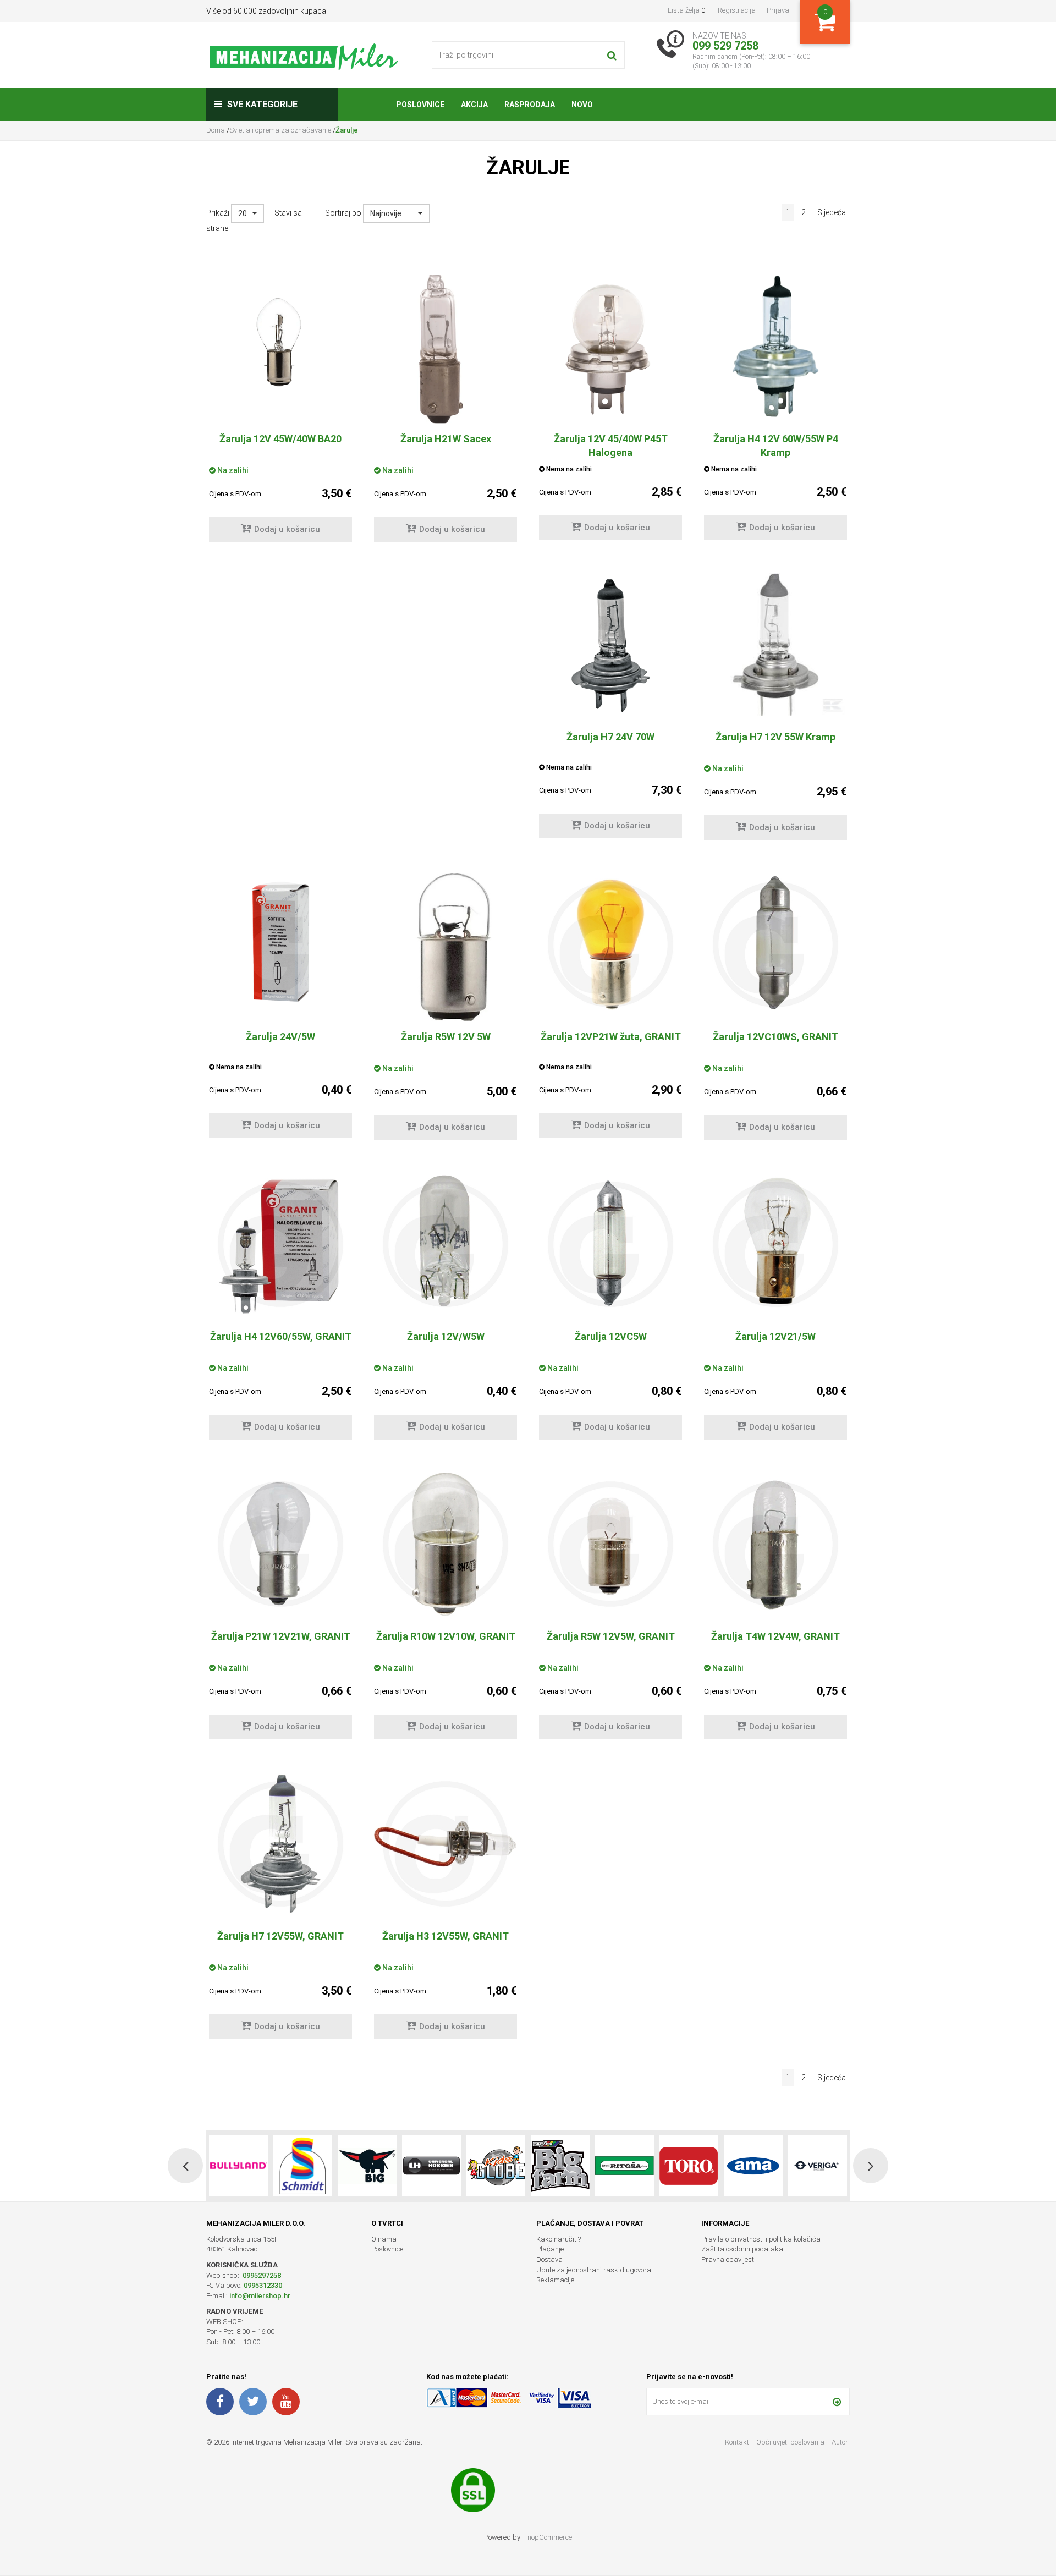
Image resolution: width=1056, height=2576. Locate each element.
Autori (841, 2442)
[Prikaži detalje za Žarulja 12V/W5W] (446, 1244)
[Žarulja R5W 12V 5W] (446, 947)
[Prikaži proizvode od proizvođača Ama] (689, 2166)
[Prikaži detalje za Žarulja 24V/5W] (280, 944)
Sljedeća (832, 212)
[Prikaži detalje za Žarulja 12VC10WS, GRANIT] (776, 944)
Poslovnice (387, 2249)
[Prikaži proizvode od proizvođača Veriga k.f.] (753, 2166)
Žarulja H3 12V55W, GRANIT (446, 1936)
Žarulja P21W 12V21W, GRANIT (281, 1636)
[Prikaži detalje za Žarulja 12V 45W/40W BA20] (280, 347)
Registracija (737, 10)
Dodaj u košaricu (287, 529)
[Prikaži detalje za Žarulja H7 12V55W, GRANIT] (280, 1844)
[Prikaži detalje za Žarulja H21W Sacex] (446, 349)
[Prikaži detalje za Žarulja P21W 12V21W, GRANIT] (280, 1544)
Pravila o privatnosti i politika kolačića (761, 2239)
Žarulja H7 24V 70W (610, 737)
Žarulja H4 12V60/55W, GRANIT (281, 1336)
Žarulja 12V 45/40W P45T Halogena (611, 446)
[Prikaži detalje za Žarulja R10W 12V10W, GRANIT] (446, 1544)
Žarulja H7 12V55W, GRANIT (280, 1936)
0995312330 (263, 2285)
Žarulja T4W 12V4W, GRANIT (776, 1636)
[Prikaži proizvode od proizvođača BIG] (303, 2166)
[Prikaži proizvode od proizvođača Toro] (625, 2166)
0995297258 (261, 2275)
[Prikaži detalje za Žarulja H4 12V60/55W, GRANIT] (280, 1244)
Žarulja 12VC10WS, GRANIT (776, 1037)
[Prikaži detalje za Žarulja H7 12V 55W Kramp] (776, 645)
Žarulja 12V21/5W (776, 1336)
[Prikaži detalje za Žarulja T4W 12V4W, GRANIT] (776, 1544)
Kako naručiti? (559, 2239)
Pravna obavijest (728, 2259)
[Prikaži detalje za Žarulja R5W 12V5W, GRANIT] (610, 1544)
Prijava (778, 10)
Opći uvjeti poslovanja (791, 2442)
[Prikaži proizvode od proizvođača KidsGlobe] (431, 2166)
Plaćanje (550, 2249)
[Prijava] (837, 2402)
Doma (216, 130)
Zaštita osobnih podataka (742, 2249)
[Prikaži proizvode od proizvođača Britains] (496, 2166)
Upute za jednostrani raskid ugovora (594, 2270)
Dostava (549, 2259)
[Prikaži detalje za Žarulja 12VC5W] (610, 1244)
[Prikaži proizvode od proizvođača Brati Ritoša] (560, 2166)
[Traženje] (612, 55)
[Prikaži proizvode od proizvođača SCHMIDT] (238, 2166)
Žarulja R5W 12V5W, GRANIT (611, 1636)
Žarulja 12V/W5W (446, 1336)
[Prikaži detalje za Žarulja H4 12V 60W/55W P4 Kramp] (776, 347)
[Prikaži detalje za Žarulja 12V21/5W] (776, 1244)
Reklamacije (555, 2280)
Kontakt (737, 2442)
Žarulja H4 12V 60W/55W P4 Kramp (776, 446)
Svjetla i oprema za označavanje (280, 130)
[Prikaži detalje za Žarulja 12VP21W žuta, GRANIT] (610, 944)
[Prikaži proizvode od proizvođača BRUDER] (818, 2166)
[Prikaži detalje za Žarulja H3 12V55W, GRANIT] (446, 1844)
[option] (238, 2166)
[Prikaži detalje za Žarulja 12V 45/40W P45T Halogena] (610, 347)
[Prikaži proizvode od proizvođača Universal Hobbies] (367, 2166)
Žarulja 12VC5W (611, 1336)
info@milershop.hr (260, 2296)
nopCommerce (550, 2537)
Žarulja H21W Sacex (446, 439)
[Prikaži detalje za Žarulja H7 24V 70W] (610, 645)
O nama (384, 2239)
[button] (248, 213)
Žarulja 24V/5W (280, 1037)
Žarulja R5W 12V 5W (446, 1037)
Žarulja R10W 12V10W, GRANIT (446, 1636)
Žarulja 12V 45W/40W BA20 (280, 439)
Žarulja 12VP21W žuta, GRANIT (611, 1037)
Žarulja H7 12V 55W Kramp (776, 737)
